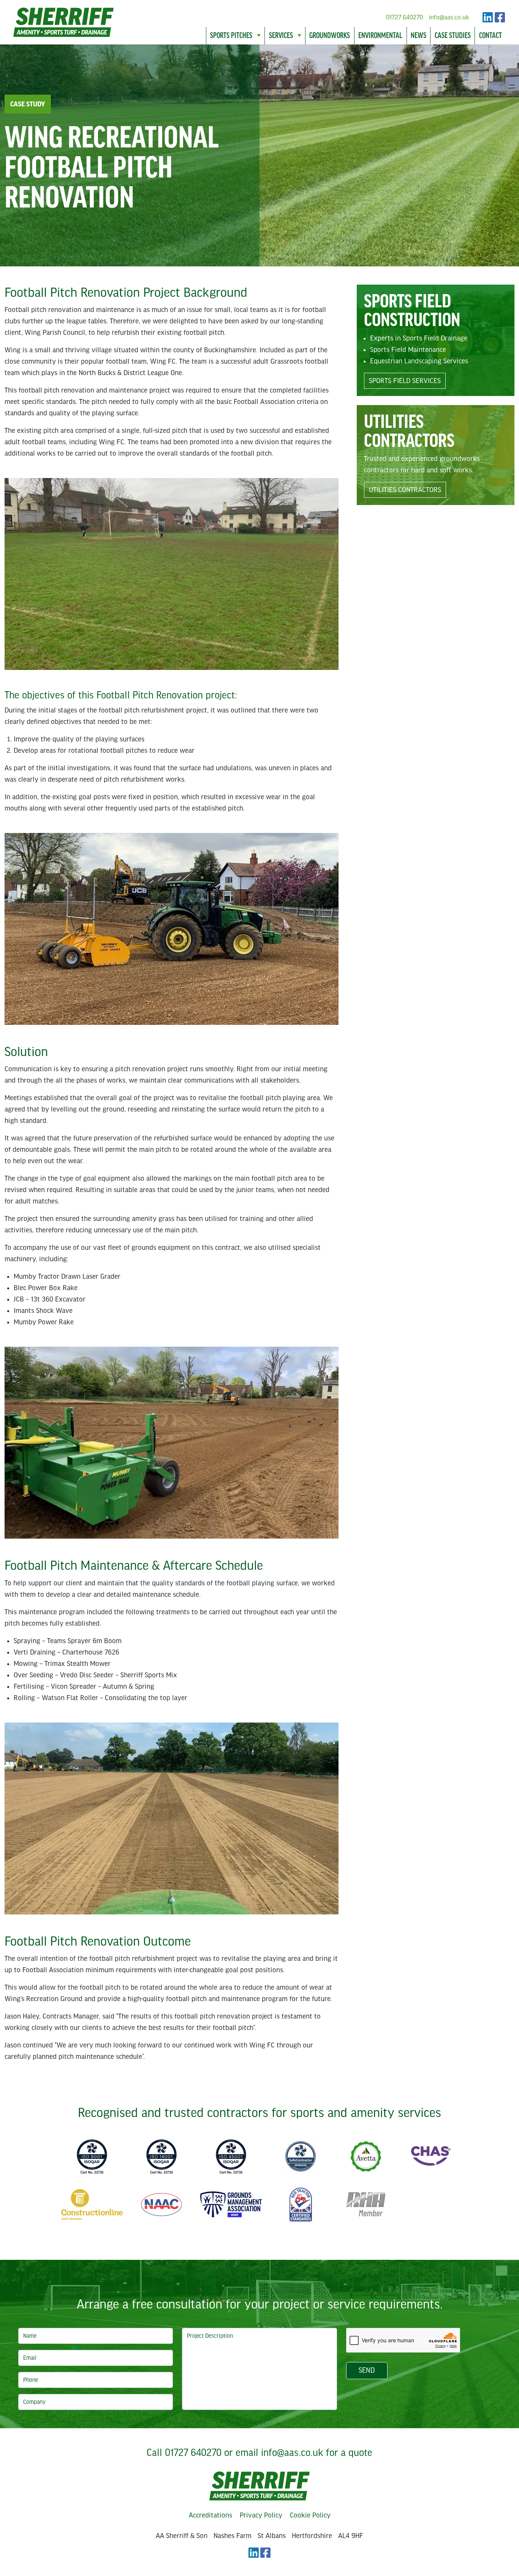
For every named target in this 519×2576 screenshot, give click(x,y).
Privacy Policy (261, 2515)
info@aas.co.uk (449, 17)
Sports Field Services (405, 381)
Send (367, 2370)
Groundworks (330, 36)
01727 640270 (404, 17)
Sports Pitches (231, 36)
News (419, 36)
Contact (491, 36)
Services (281, 36)
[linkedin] (488, 17)
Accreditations (210, 2515)
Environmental (380, 36)
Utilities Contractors (405, 490)
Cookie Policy (310, 2515)
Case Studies (453, 36)
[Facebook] (500, 17)
